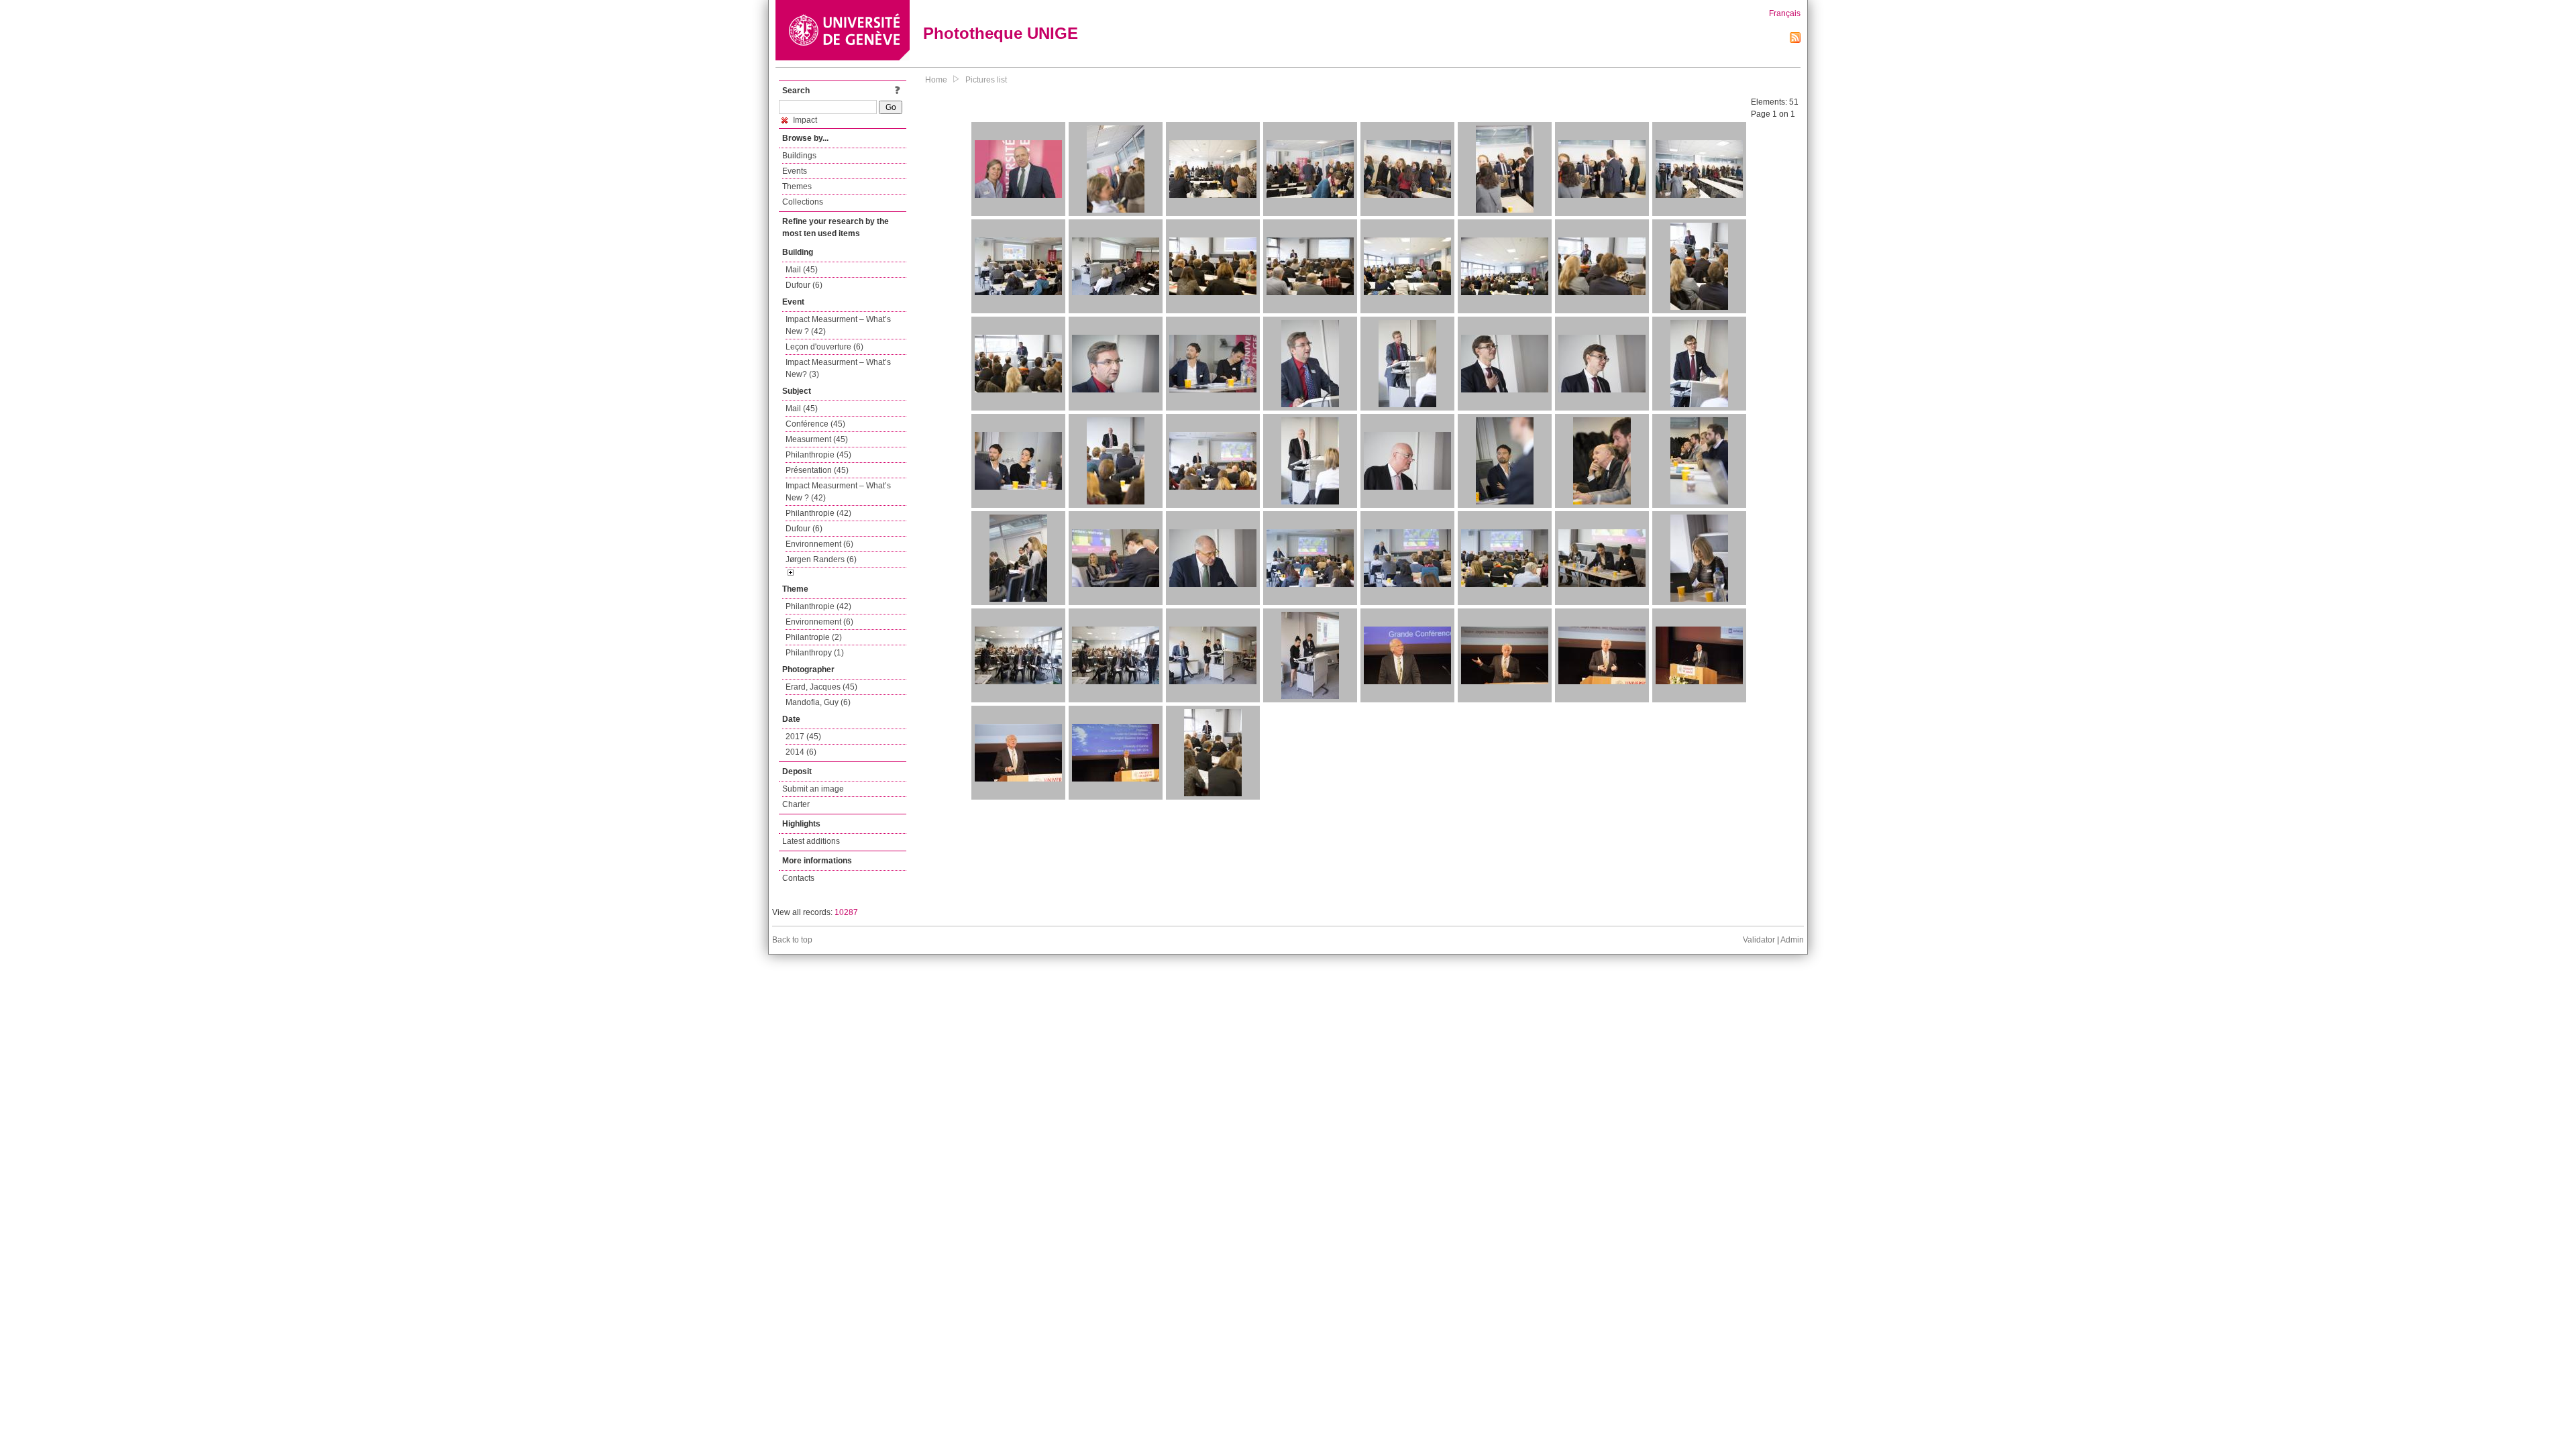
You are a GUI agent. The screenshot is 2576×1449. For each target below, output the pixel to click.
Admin (1792, 940)
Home (936, 80)
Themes (797, 186)
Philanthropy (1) (815, 653)
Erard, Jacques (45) (821, 687)
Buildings (799, 156)
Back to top (792, 940)
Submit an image (813, 789)
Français (1785, 13)
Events (795, 171)
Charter (796, 804)
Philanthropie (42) (818, 513)
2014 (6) (801, 752)
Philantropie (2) (814, 637)
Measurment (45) (817, 439)
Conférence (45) (815, 424)
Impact (804, 120)
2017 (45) (803, 737)
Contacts (798, 878)
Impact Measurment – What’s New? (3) (838, 368)
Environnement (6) (819, 544)
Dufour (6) (804, 285)
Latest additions (811, 841)
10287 (846, 912)
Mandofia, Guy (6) (818, 702)
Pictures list (986, 80)
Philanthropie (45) (818, 455)
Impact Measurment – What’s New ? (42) (838, 325)
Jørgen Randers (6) (821, 559)
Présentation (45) (817, 470)
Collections (803, 202)
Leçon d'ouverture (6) (824, 347)
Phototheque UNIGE (1001, 33)
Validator (1759, 940)
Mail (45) (802, 270)
